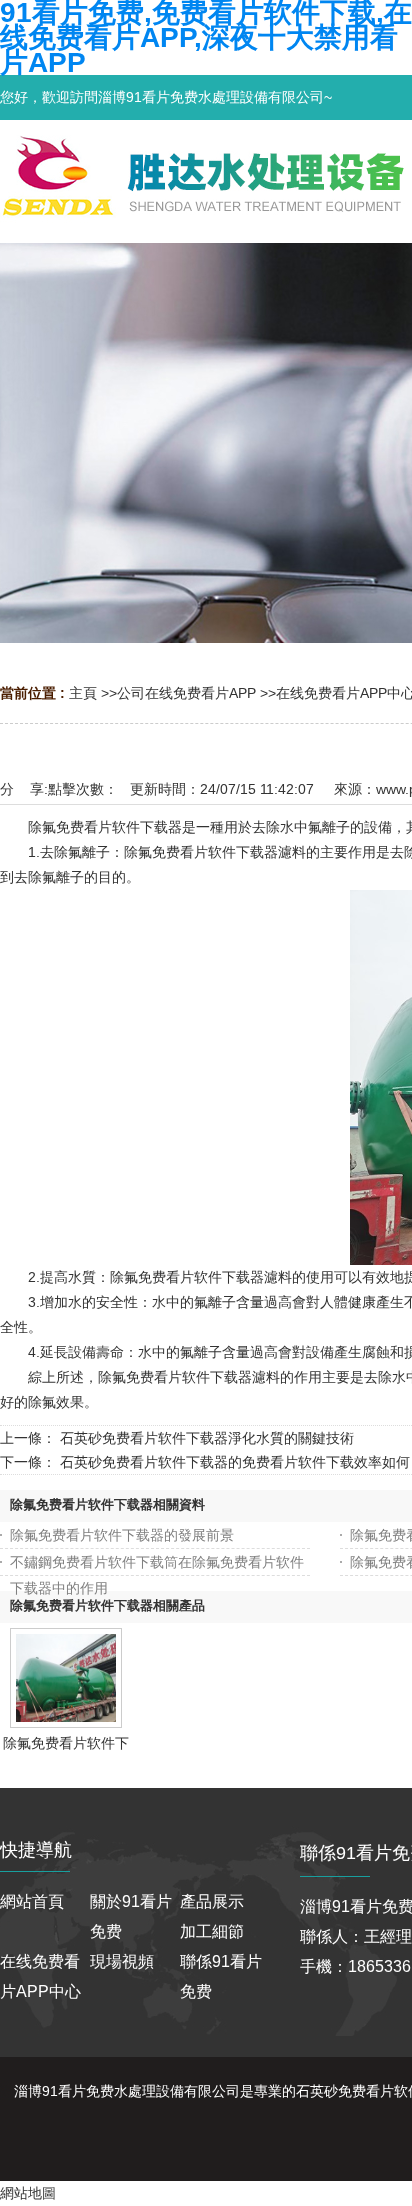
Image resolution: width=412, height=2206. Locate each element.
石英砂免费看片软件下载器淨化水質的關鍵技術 (207, 1438)
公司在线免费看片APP (186, 693)
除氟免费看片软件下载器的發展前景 (122, 1535)
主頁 (83, 693)
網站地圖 (28, 2193)
